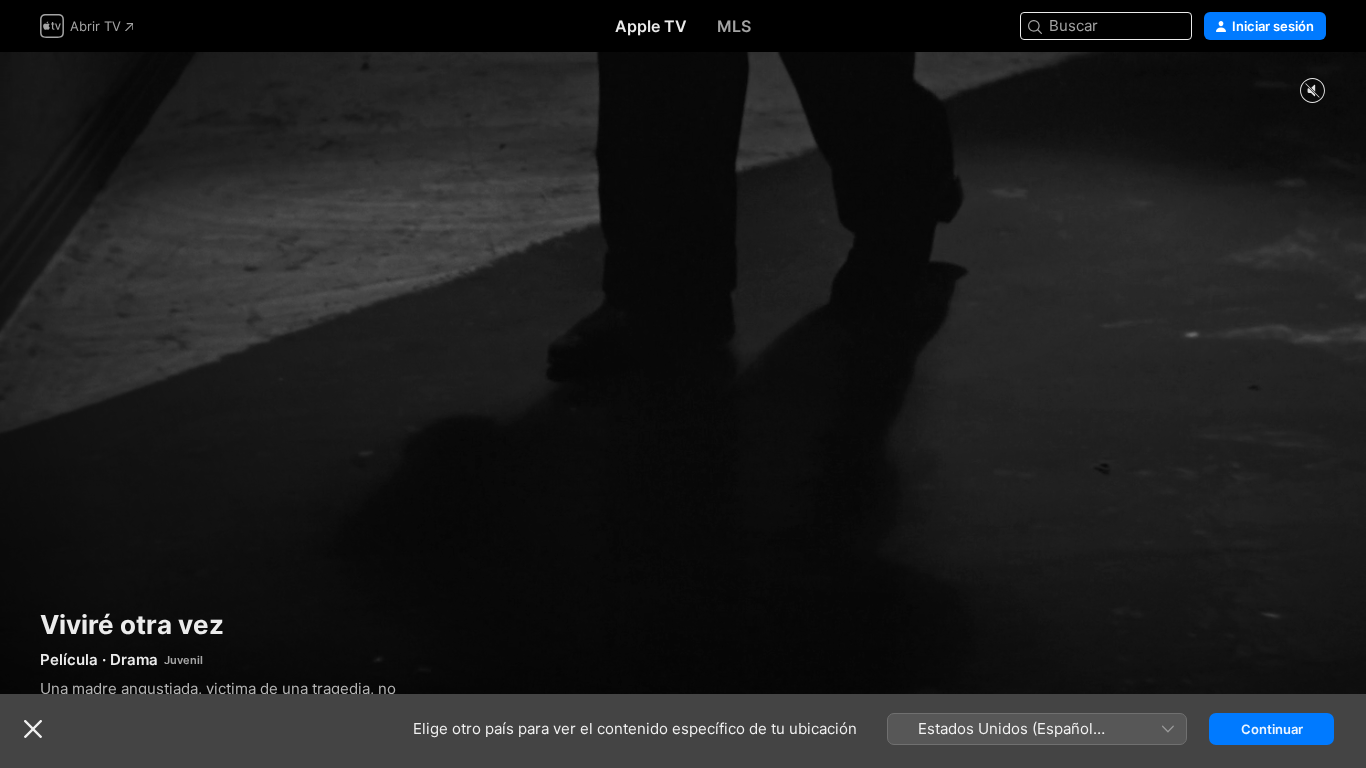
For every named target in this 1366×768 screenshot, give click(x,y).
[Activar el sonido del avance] (1312, 91)
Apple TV (651, 26)
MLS (734, 26)
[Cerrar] (33, 729)
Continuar (1272, 729)
